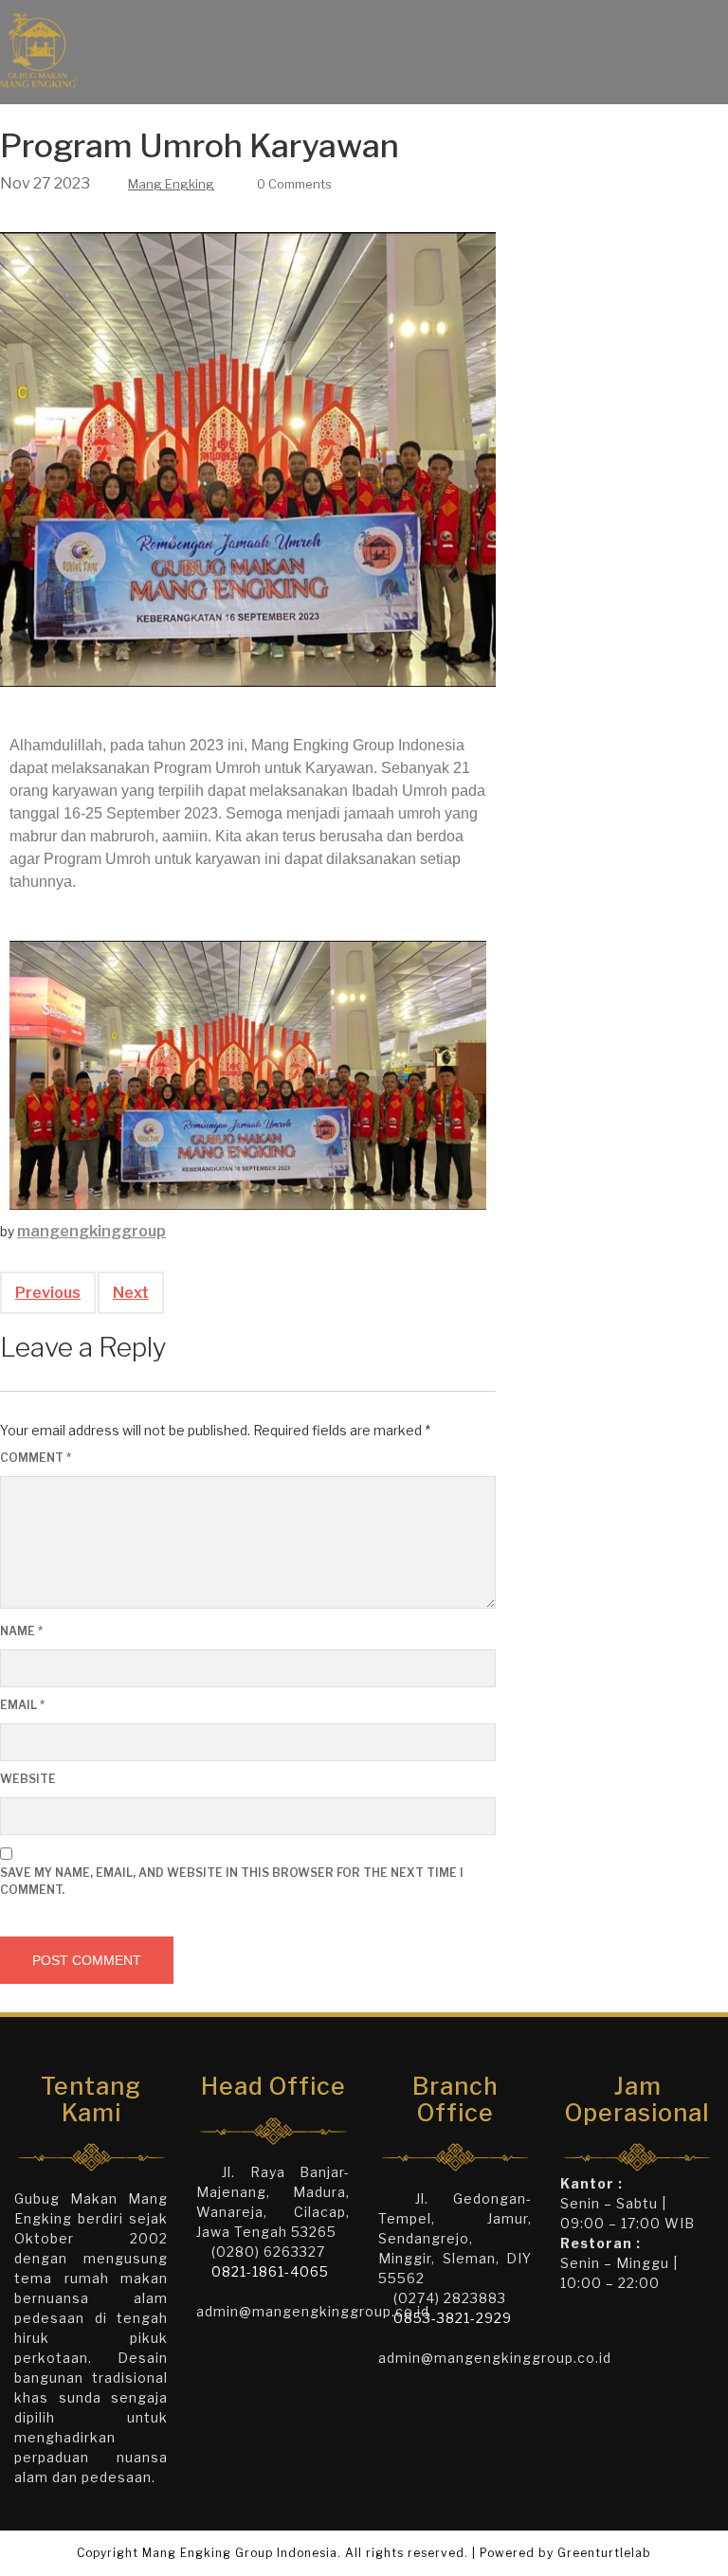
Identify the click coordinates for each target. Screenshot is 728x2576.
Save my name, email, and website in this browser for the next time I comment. (232, 1881)
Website (28, 1779)
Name (21, 1631)
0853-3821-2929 (453, 2318)
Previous (48, 1293)
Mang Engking (171, 184)
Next (131, 1293)
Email (22, 1705)
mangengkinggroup (91, 1231)
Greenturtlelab (604, 2553)
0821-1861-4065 (270, 2271)
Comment (36, 1458)
